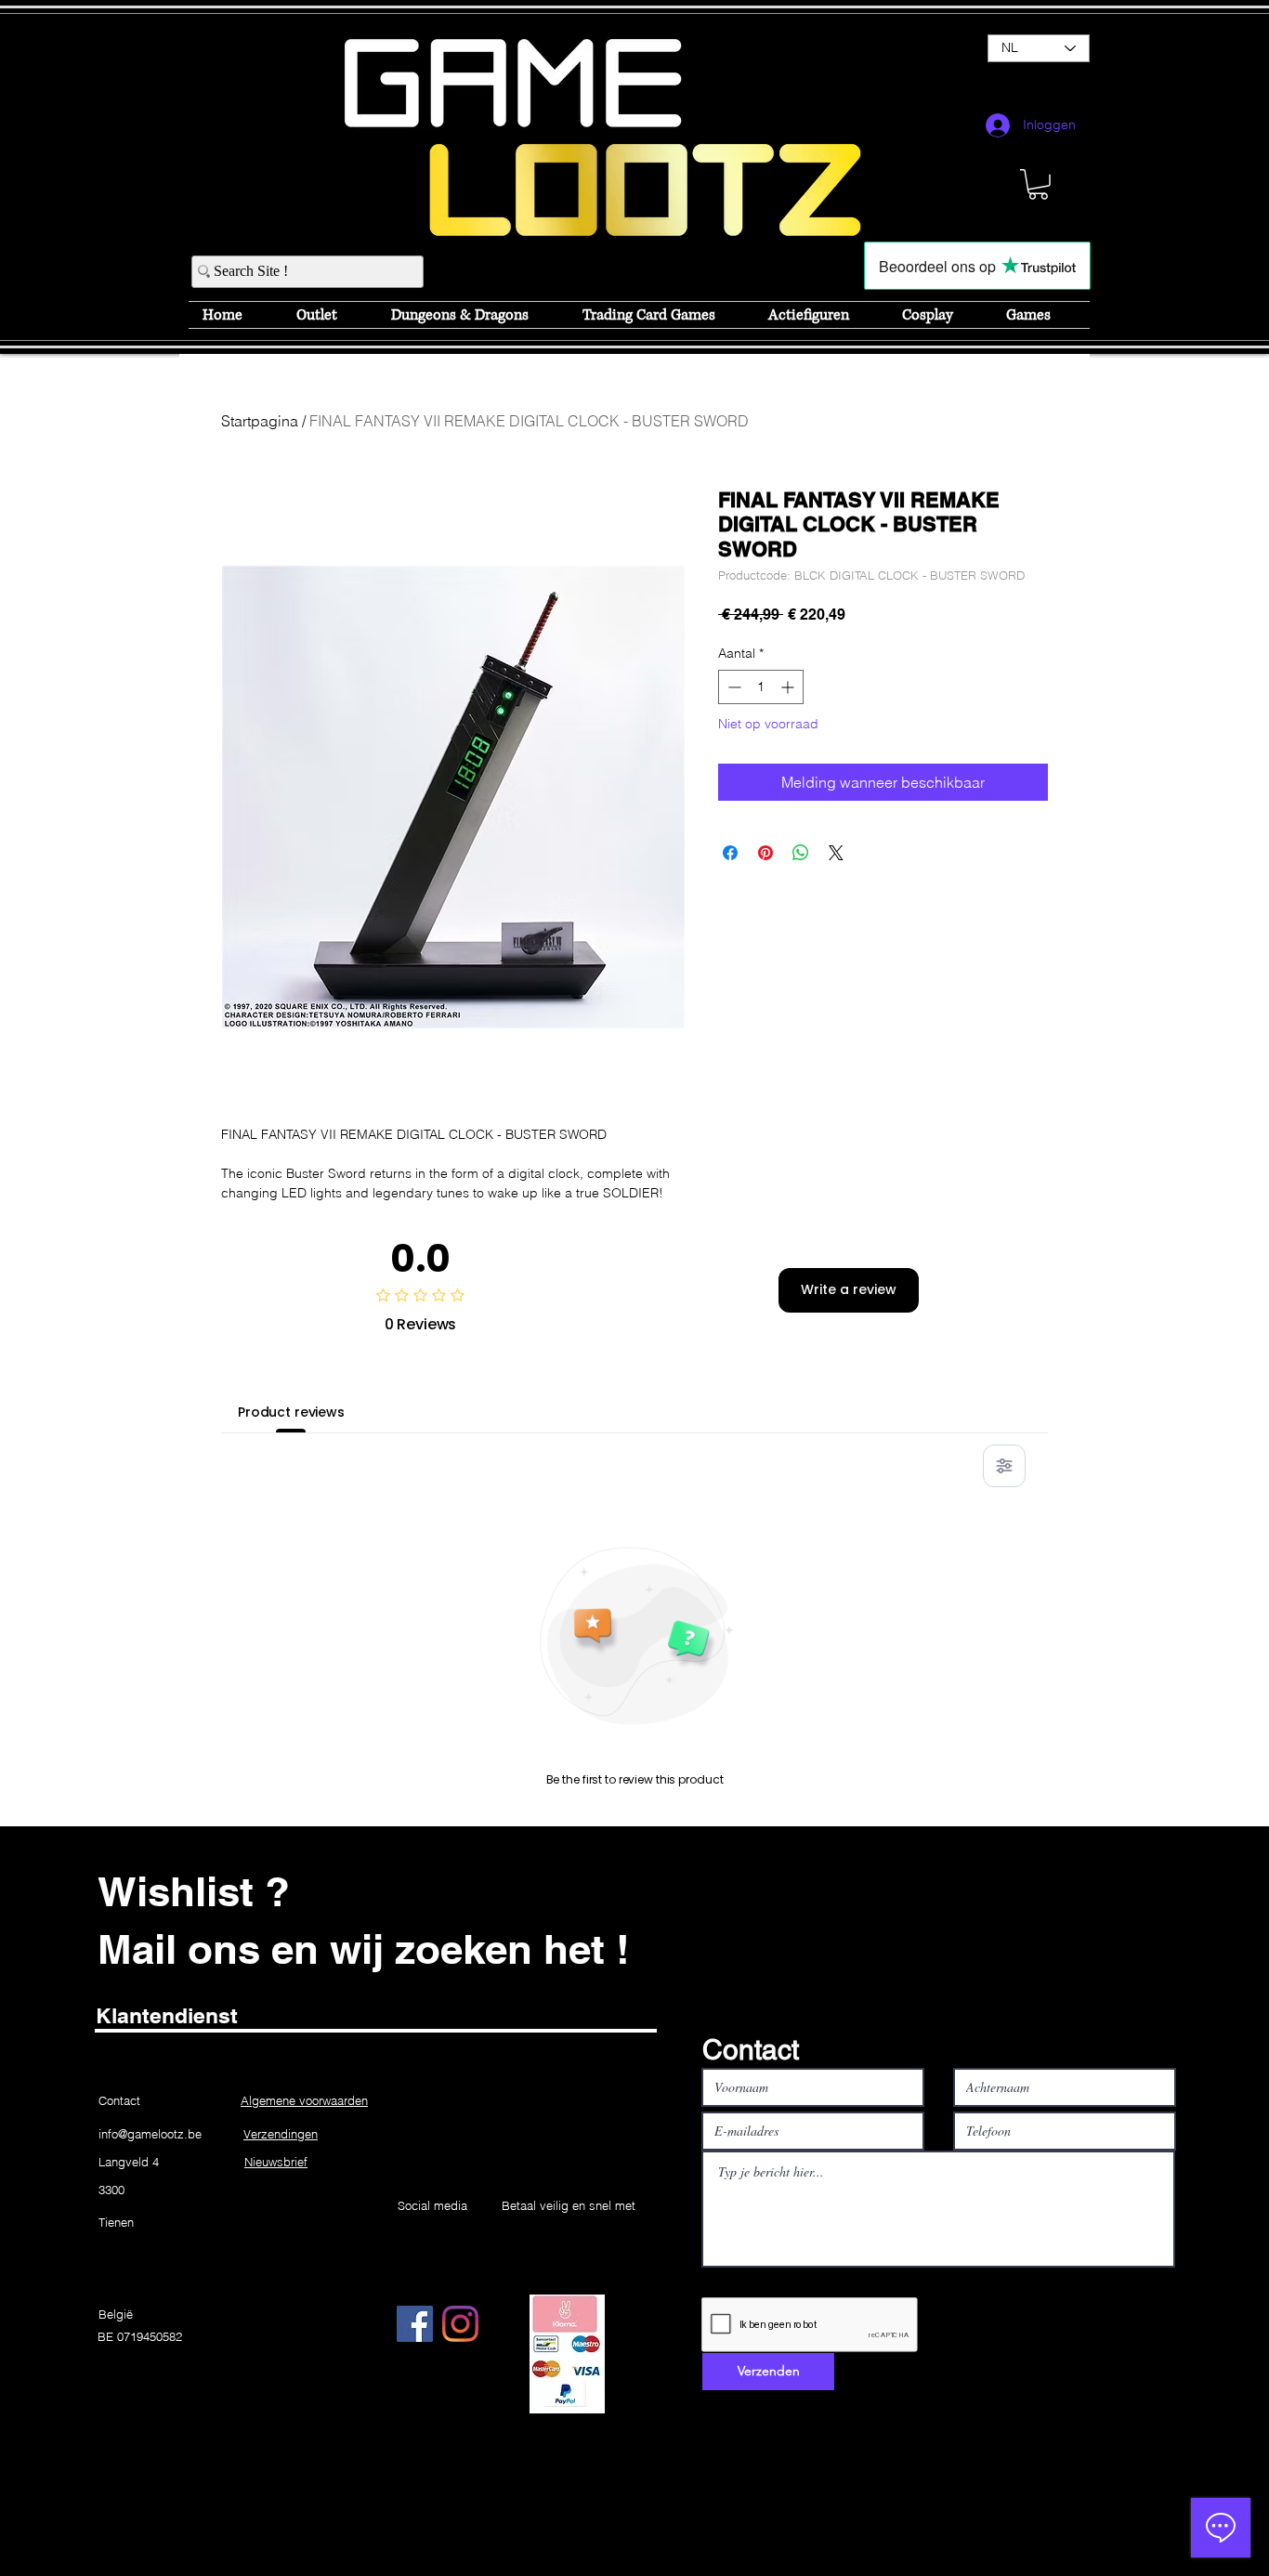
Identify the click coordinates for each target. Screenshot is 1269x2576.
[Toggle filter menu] (1004, 1466)
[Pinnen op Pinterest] (765, 853)
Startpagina (260, 421)
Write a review (849, 1289)
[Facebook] (415, 2324)
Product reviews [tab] (291, 1412)
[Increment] (789, 687)
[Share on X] (836, 853)
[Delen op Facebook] (730, 853)
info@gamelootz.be (150, 2134)
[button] (1038, 184)
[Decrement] (733, 687)
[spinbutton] (761, 687)
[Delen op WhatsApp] (801, 853)
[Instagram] (460, 2324)
